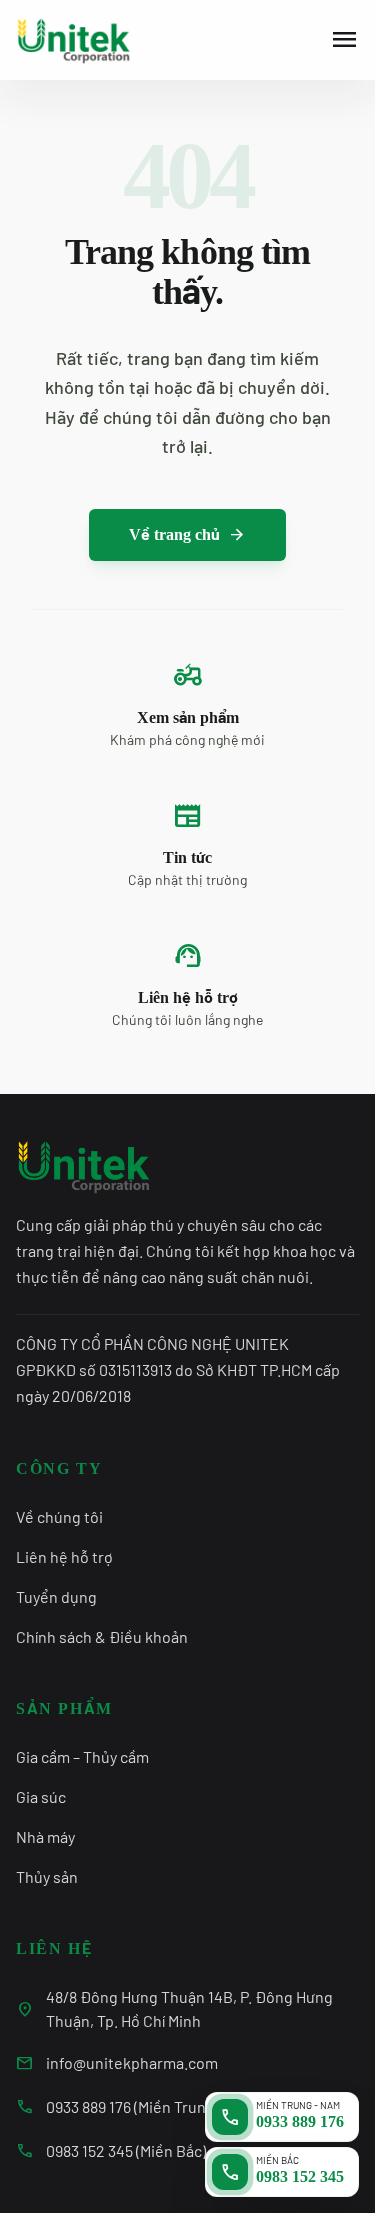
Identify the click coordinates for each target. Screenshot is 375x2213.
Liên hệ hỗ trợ (64, 1556)
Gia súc (41, 1796)
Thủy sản (47, 1876)
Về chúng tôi (59, 1516)
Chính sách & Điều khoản (102, 1636)
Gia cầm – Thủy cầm (82, 1756)
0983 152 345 (300, 2176)
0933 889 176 (300, 2121)
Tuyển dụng (56, 1596)
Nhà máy (45, 1836)
